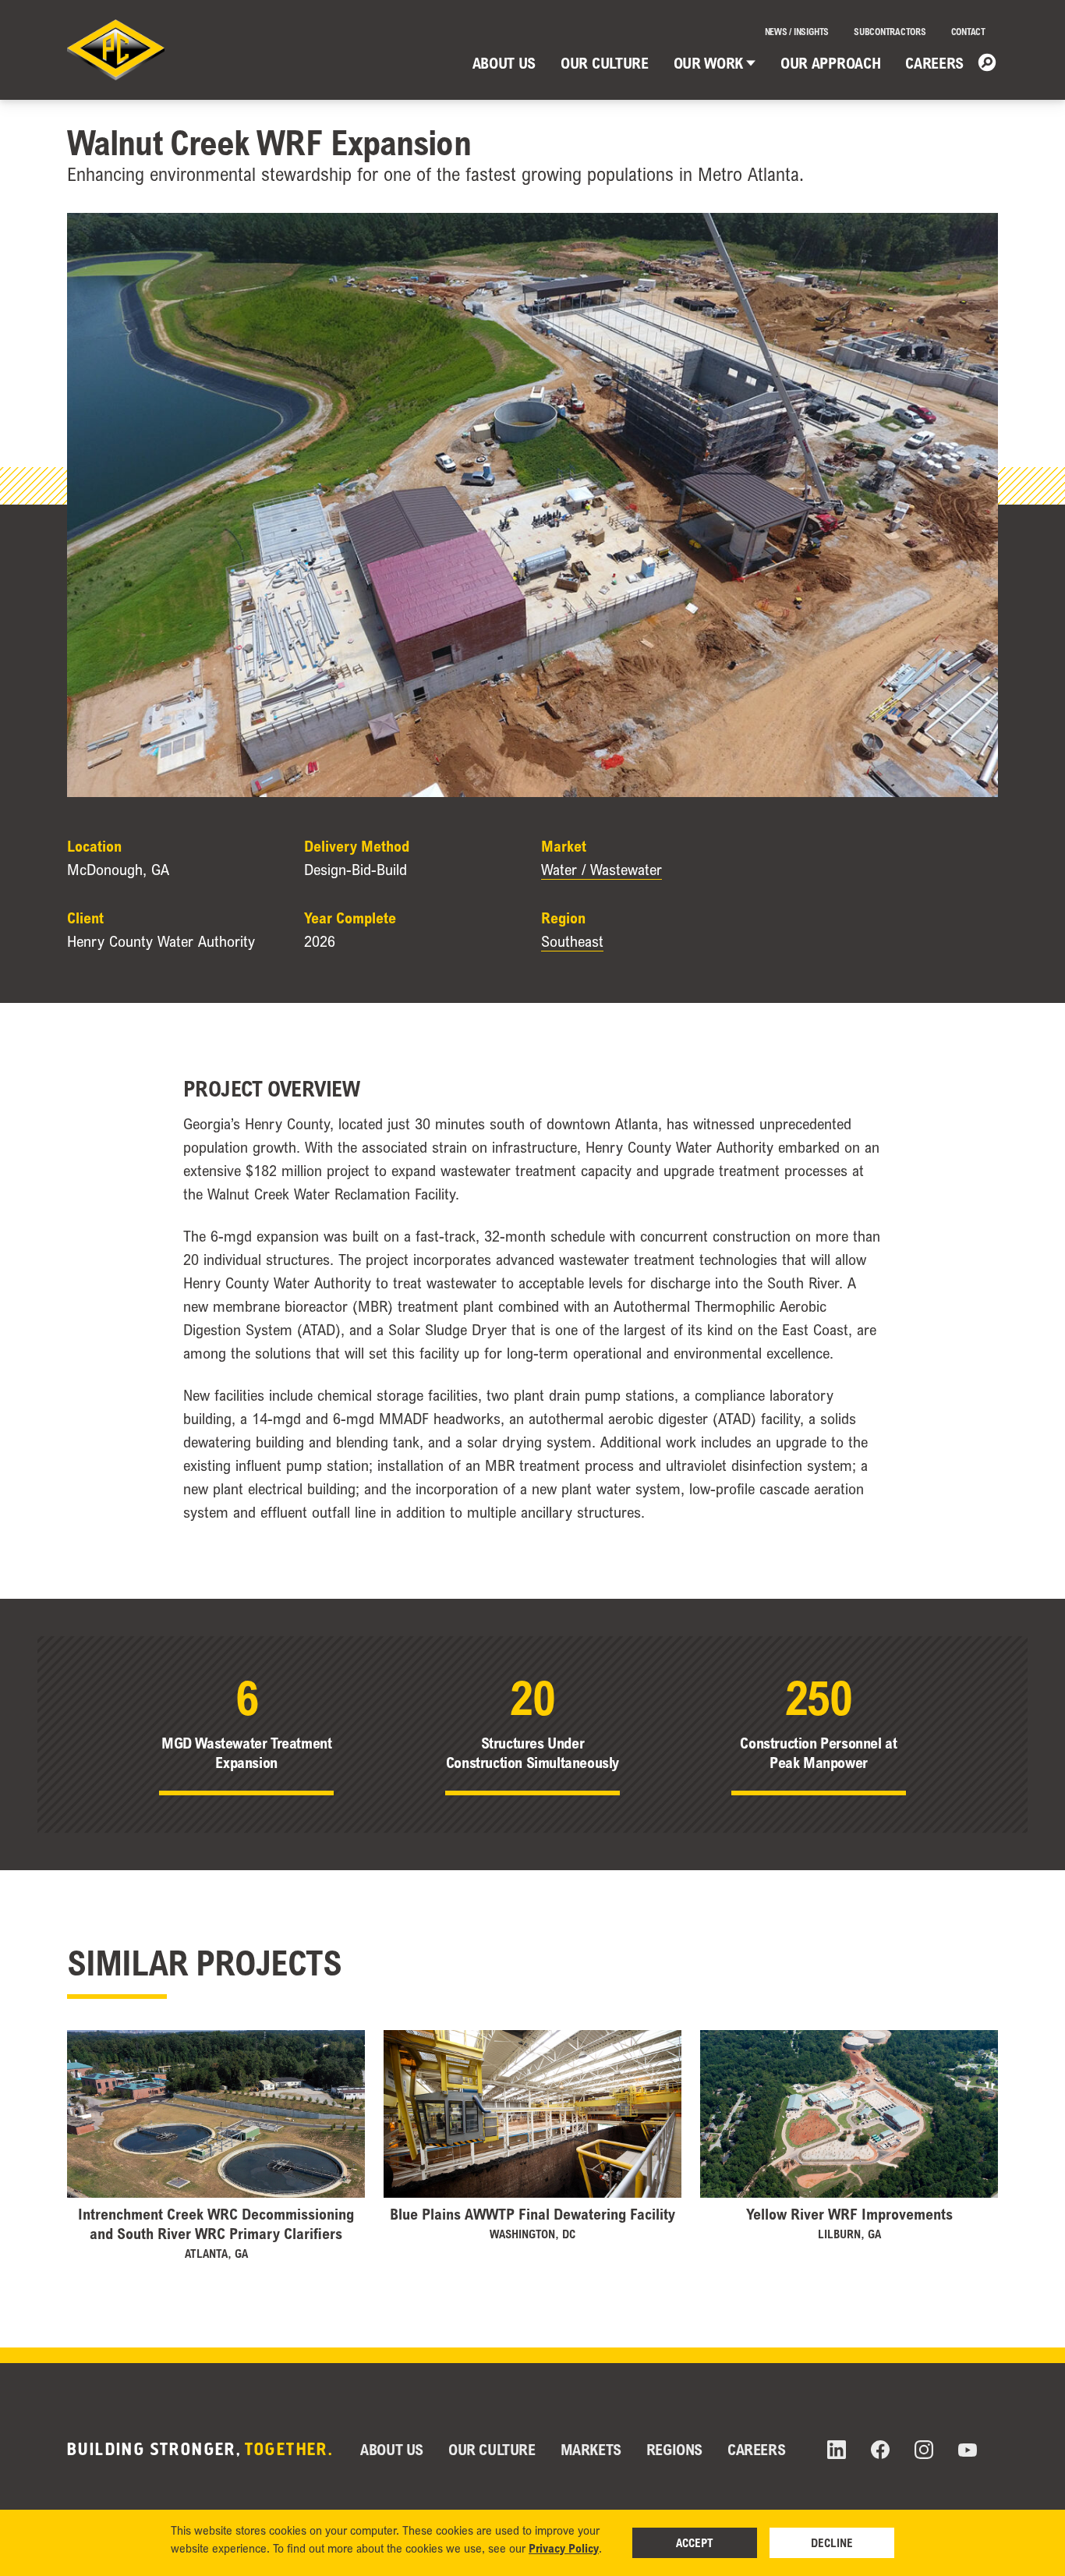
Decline (832, 2542)
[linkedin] (837, 2450)
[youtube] (968, 2450)
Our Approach (830, 63)
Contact (968, 32)
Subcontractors (890, 32)
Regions (674, 2449)
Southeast (572, 941)
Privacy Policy (564, 2548)
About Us (504, 63)
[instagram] (924, 2450)
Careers (934, 63)
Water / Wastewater (601, 870)
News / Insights (797, 32)
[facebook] (880, 2450)
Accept (695, 2542)
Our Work (708, 63)
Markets (591, 2449)
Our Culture (604, 63)
